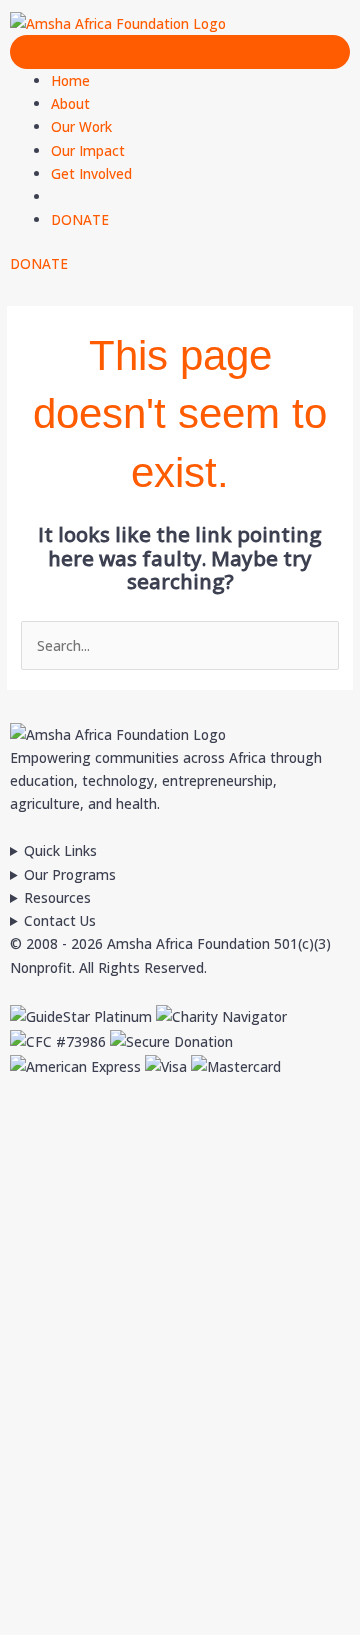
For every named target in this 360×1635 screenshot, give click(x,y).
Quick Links (60, 850)
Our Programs (70, 874)
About (70, 103)
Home (70, 80)
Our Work (81, 126)
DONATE (80, 219)
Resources (57, 897)
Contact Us (60, 920)
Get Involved (91, 173)
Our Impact (88, 150)
